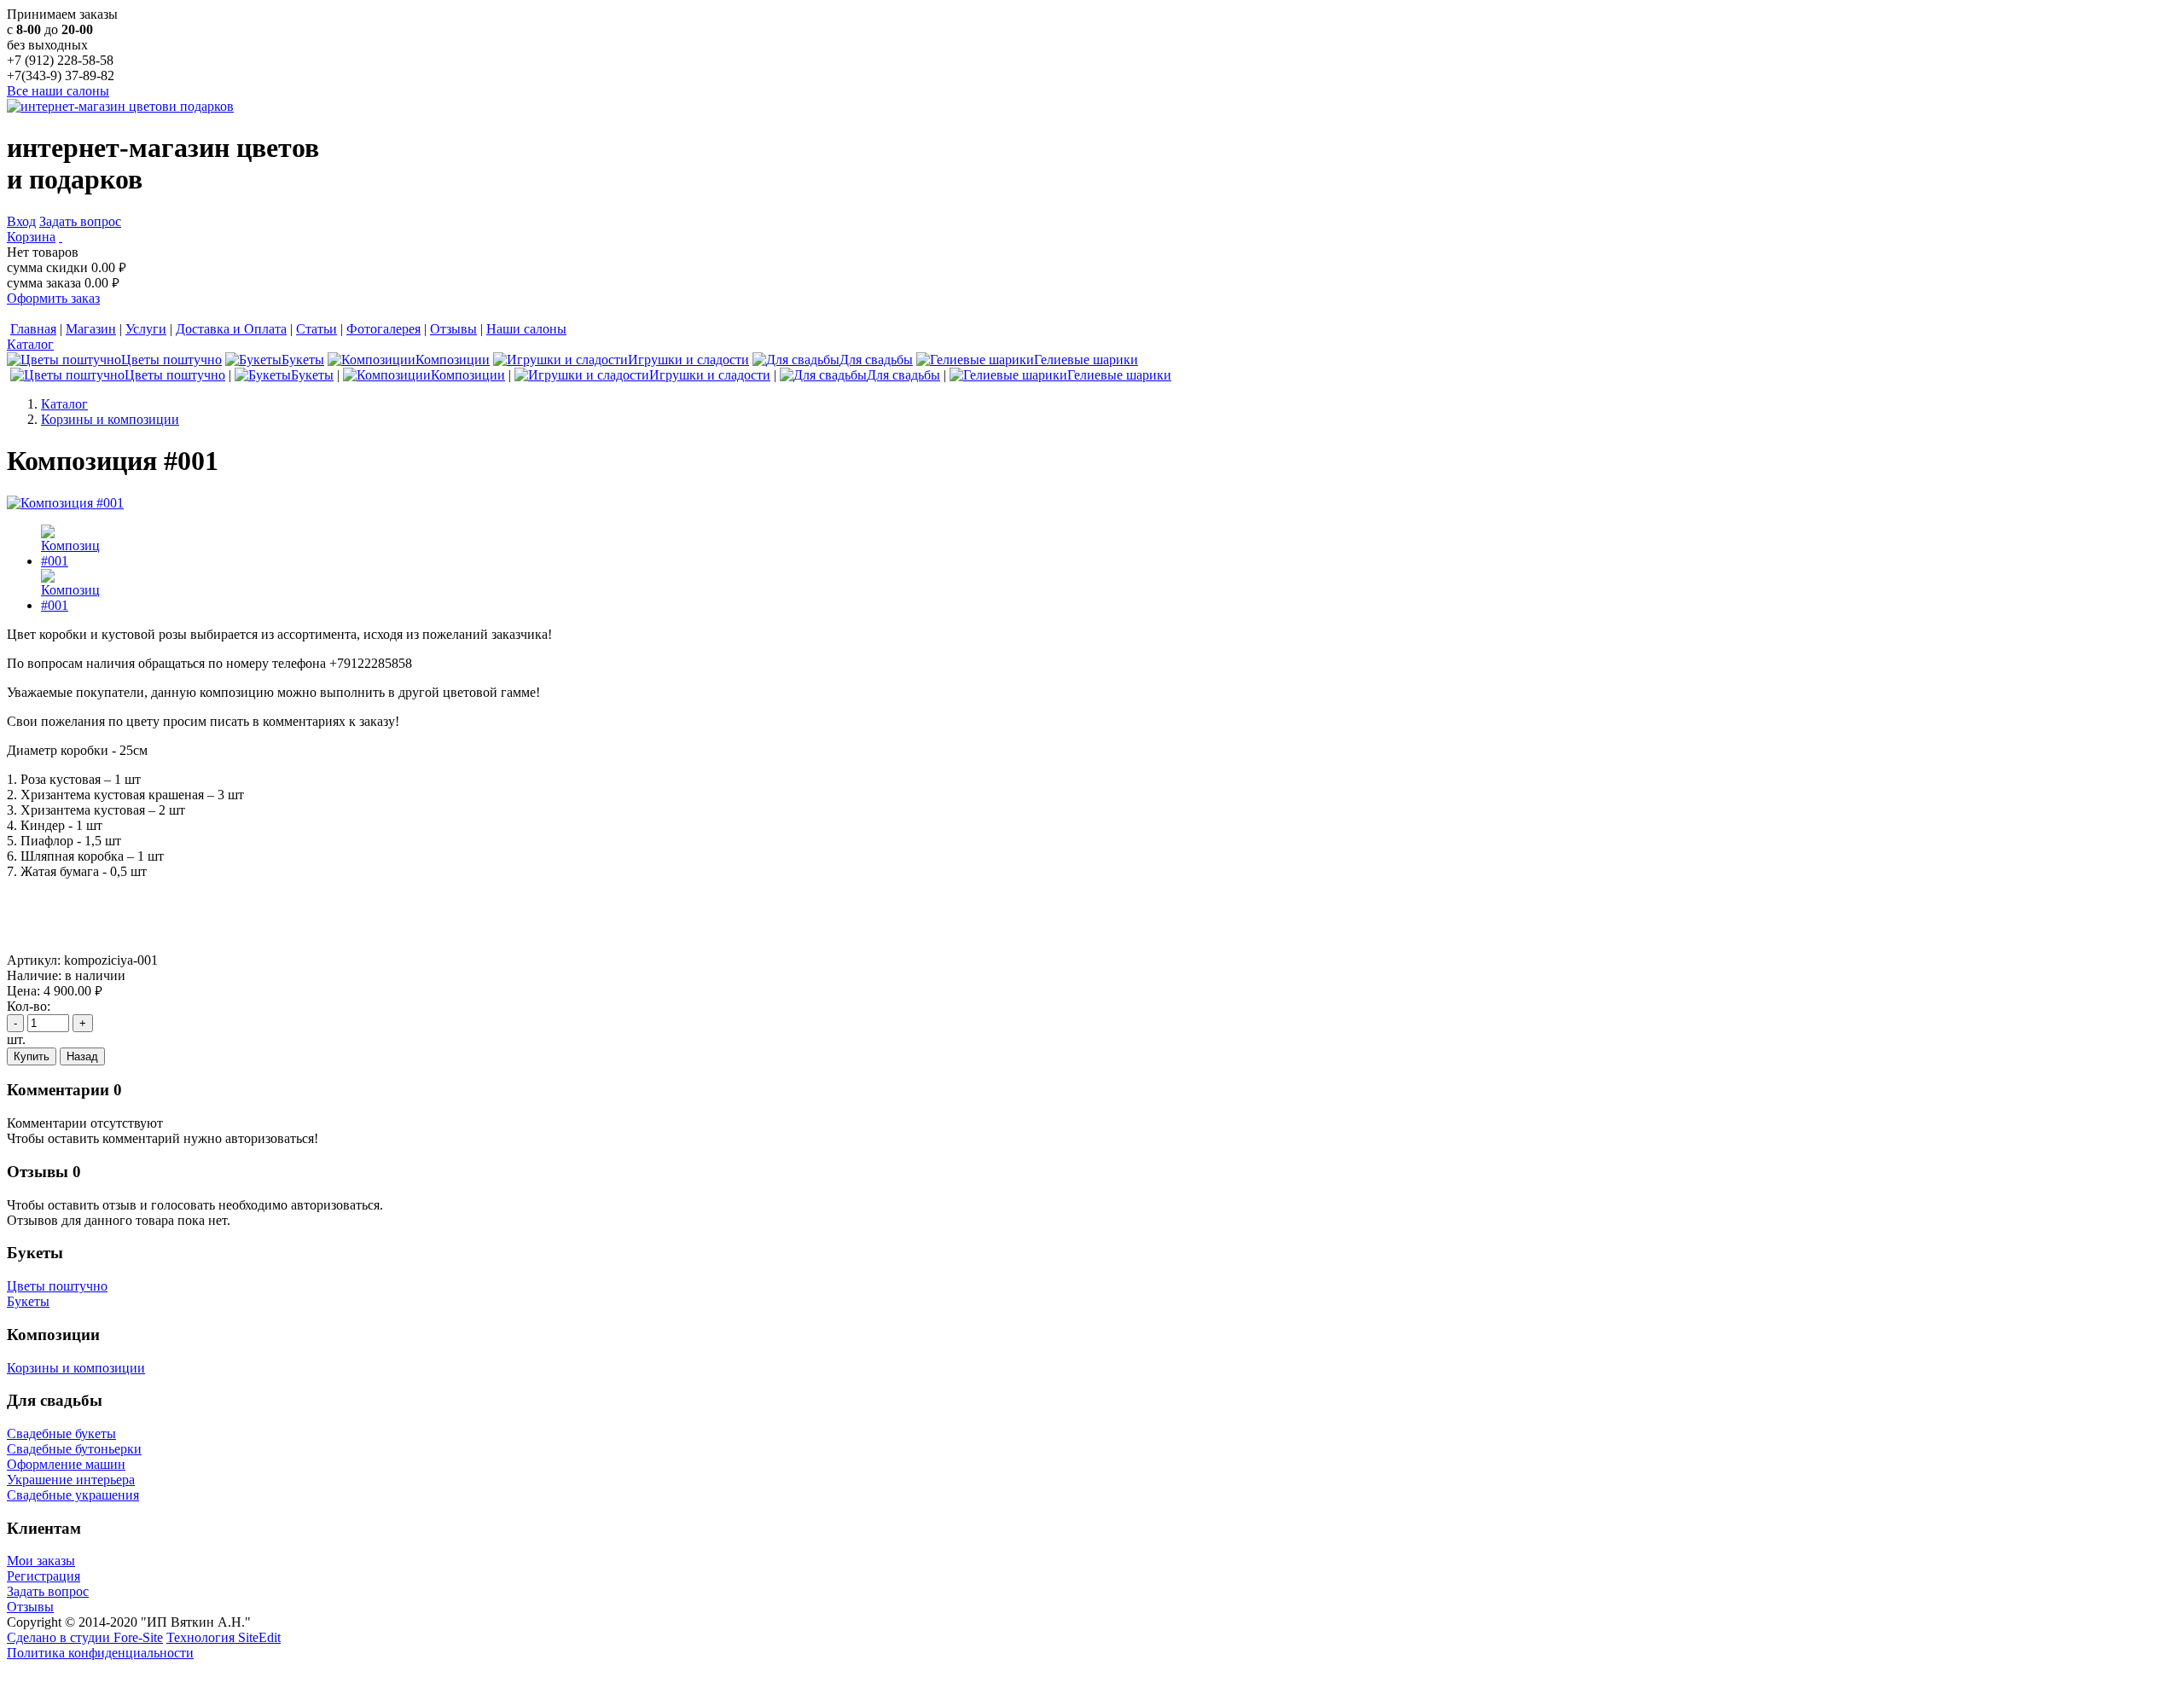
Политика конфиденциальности (100, 1653)
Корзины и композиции (76, 1368)
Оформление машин (66, 1464)
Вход (21, 221)
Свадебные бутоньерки (74, 1449)
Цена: (23, 991)
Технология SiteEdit (224, 1637)
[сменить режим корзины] (61, 237)
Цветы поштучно (57, 1286)
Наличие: (34, 975)
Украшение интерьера (71, 1480)
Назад (82, 1056)
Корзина (31, 237)
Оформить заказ (53, 298)
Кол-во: (29, 1006)
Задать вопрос (80, 221)
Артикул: (34, 960)
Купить (32, 1056)
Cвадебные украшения (73, 1495)
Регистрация (44, 1576)
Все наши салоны (58, 91)
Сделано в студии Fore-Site (85, 1637)
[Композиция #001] (65, 503)
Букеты (28, 1301)
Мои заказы (41, 1561)
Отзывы (30, 1607)
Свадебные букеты (61, 1433)
